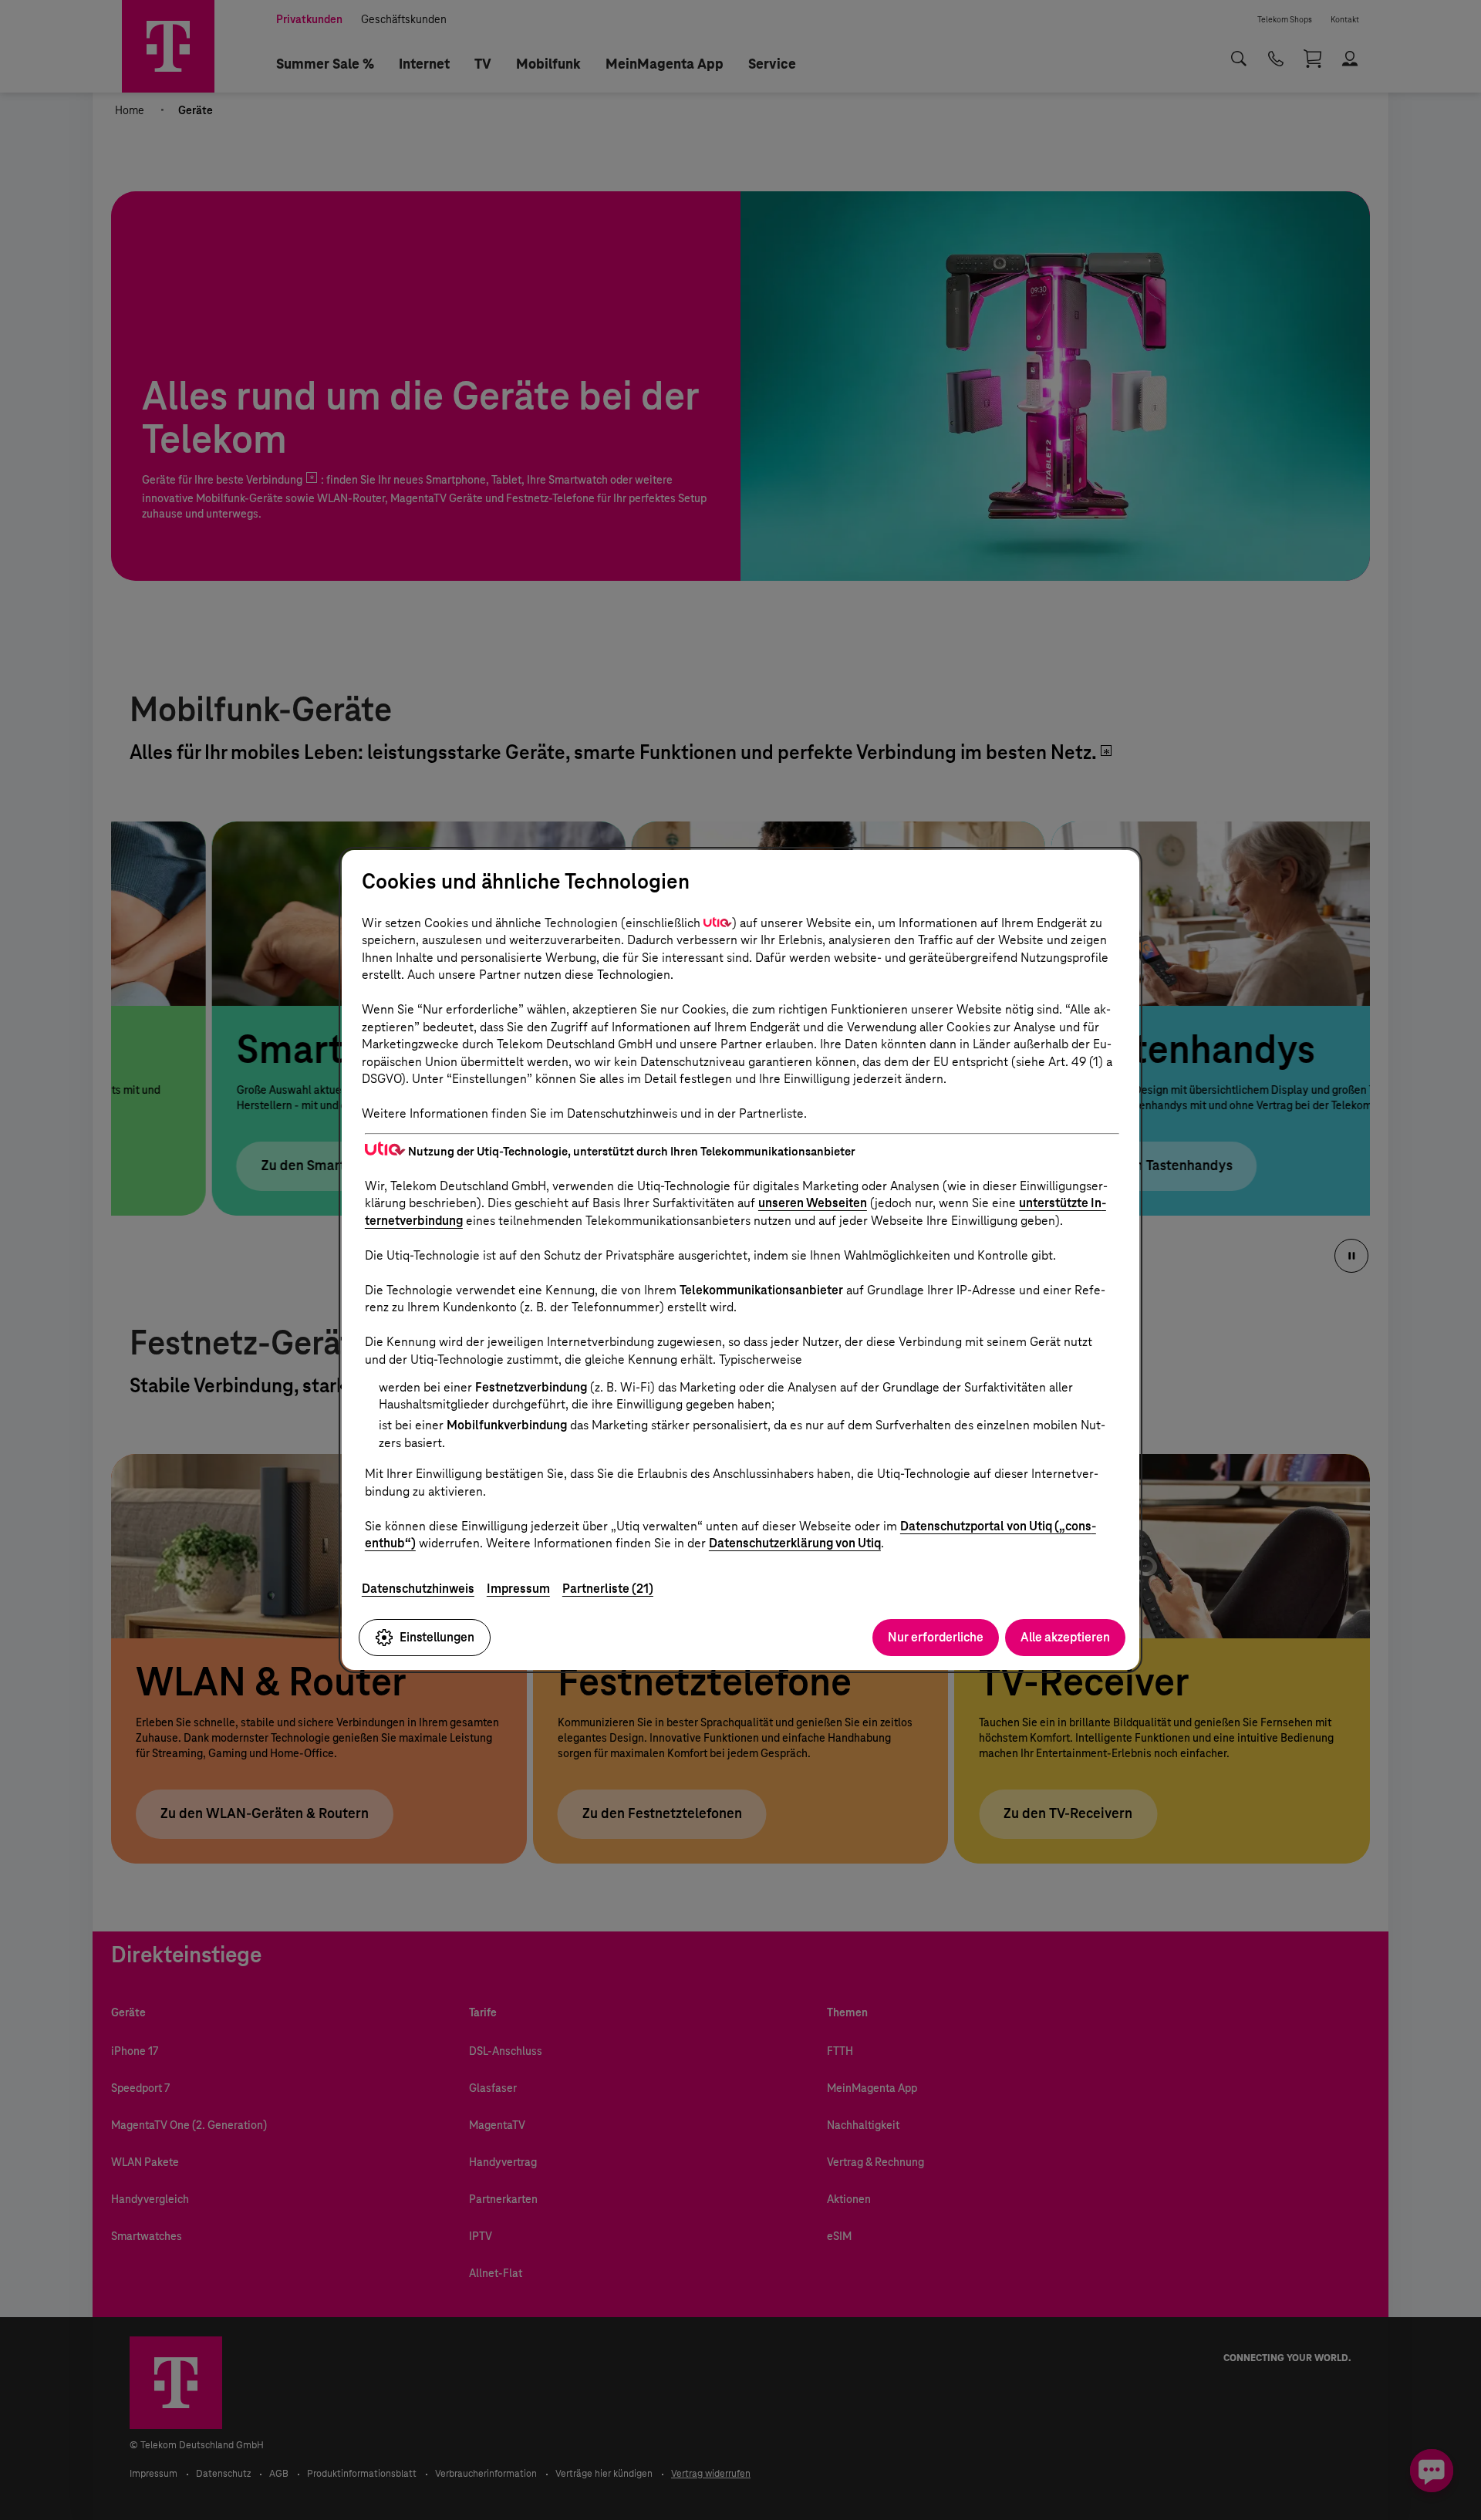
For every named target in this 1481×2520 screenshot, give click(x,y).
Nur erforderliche (936, 1637)
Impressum (518, 1589)
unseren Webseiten (813, 1203)
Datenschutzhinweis (418, 1589)
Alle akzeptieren (1065, 1637)
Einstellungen (437, 1637)
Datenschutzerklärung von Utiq (795, 1543)
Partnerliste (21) (608, 1589)
